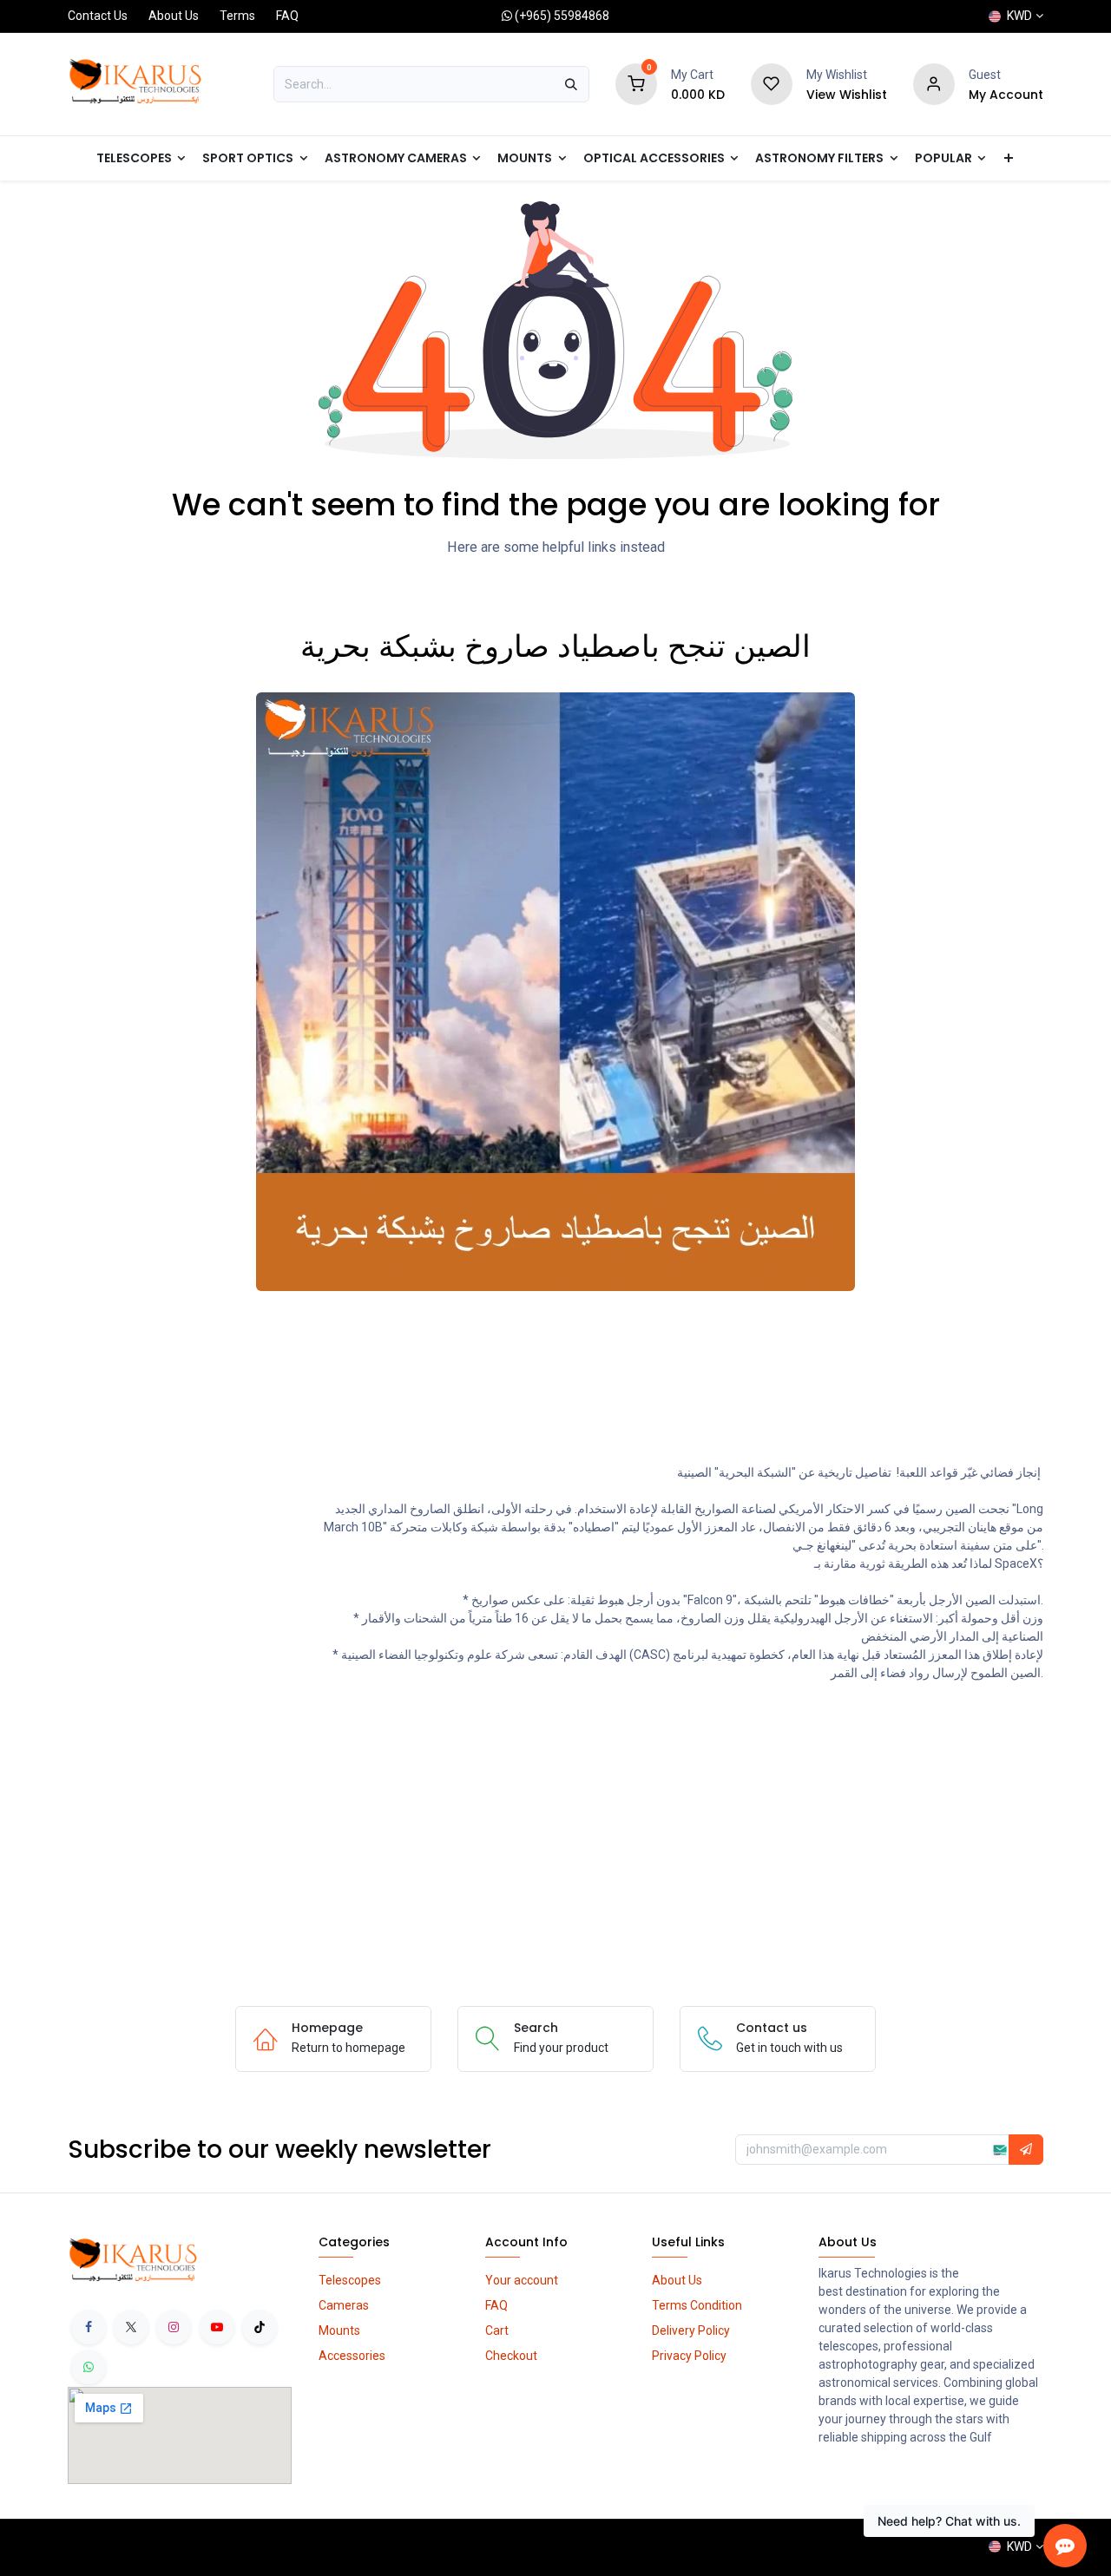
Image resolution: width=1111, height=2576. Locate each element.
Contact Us (98, 16)
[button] (1026, 2150)
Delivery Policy (691, 2330)
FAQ (287, 16)
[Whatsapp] (89, 2367)
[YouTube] (217, 2327)
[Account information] (934, 83)
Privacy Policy (689, 2356)
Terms (237, 16)
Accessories (352, 2356)
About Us (174, 16)
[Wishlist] (772, 83)
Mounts (339, 2330)
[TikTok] (260, 2327)
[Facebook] (89, 2327)
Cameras (344, 2305)
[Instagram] (174, 2327)
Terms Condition (697, 2305)
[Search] (571, 84)
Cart (497, 2330)
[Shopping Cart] (636, 83)
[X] (131, 2327)
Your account (522, 2280)
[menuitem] (950, 158)
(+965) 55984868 (562, 16)
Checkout (511, 2356)
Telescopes (350, 2280)
